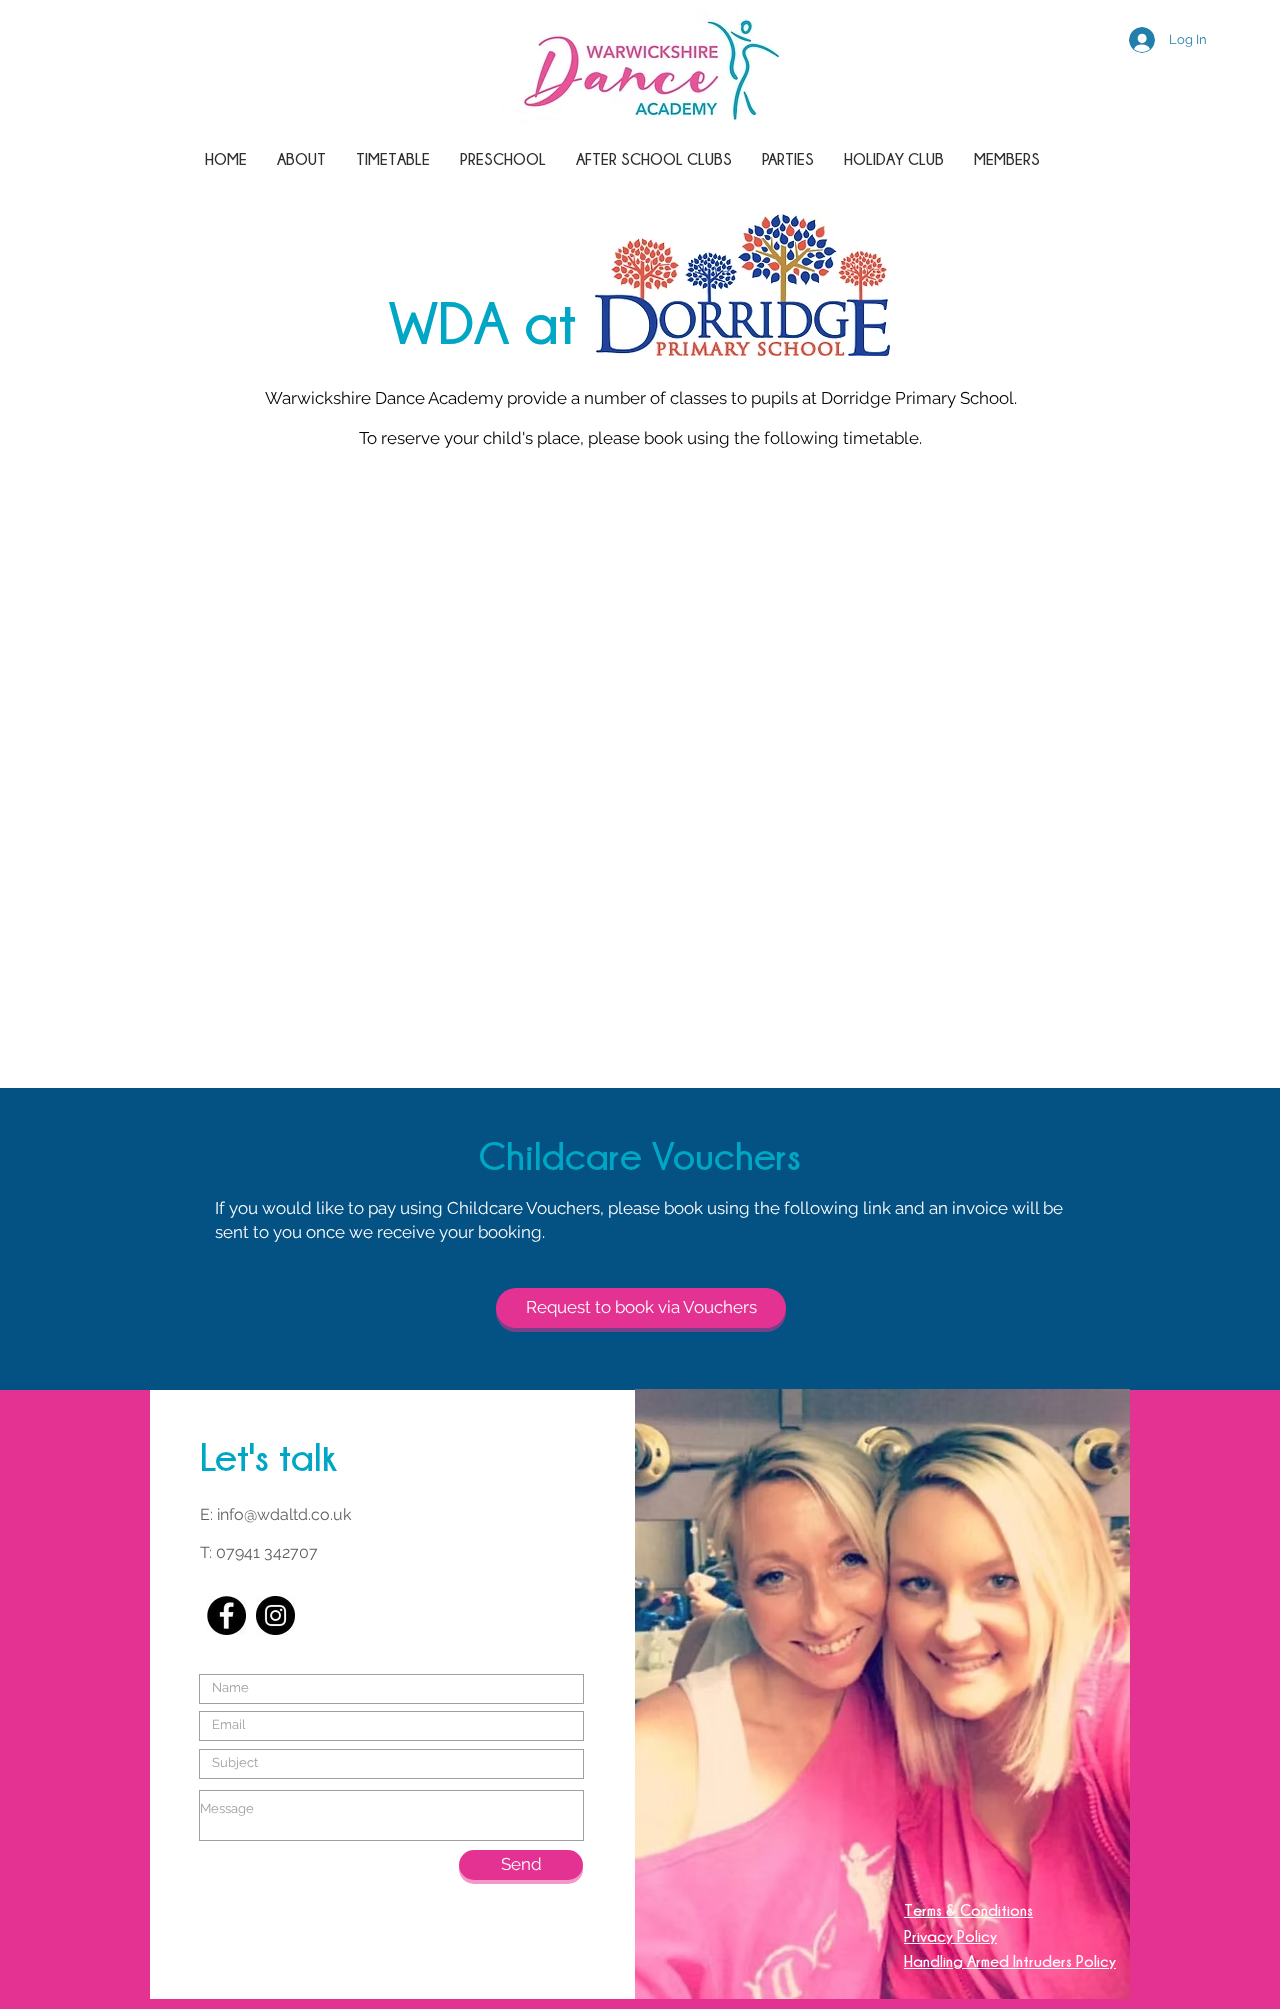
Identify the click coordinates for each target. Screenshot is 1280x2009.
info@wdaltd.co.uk (284, 1514)
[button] (654, 159)
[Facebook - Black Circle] (226, 1615)
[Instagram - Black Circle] (275, 1615)
